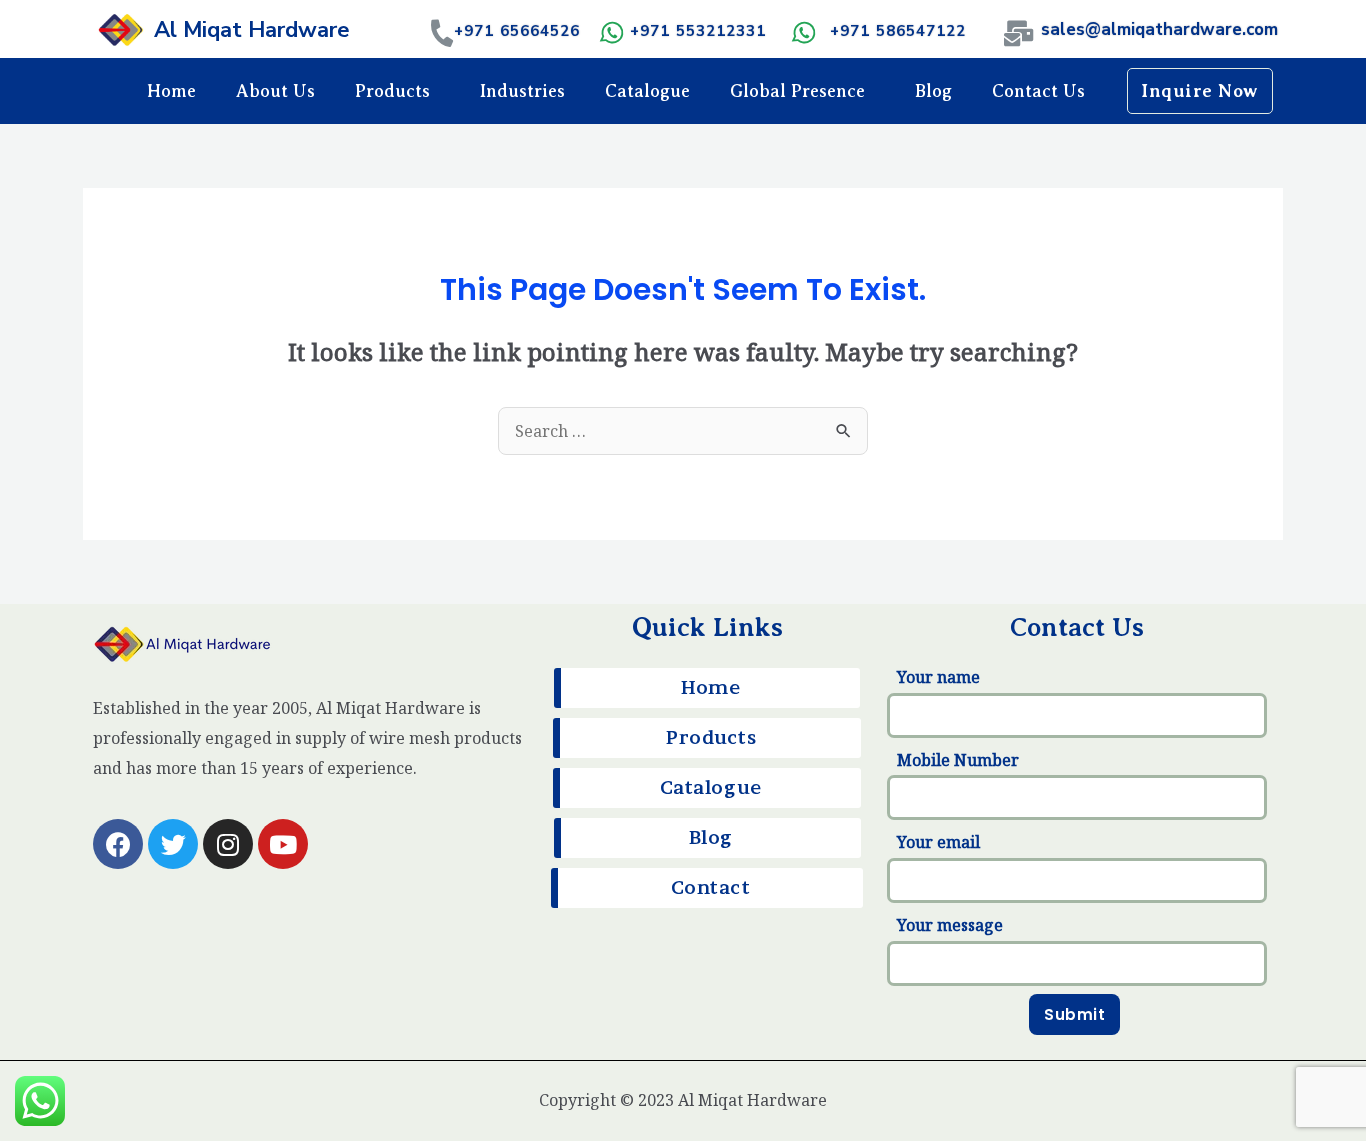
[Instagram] (228, 844)
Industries (522, 91)
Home (171, 91)
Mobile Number (958, 760)
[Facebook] (118, 844)
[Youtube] (283, 844)
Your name (938, 677)
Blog (933, 91)
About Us (275, 91)
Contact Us (1038, 91)
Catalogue (647, 91)
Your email (938, 842)
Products (392, 91)
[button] (1200, 91)
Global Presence (797, 91)
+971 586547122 (898, 31)
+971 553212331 (698, 31)
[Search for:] (683, 431)
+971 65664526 (517, 31)
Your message (950, 925)
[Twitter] (173, 844)
